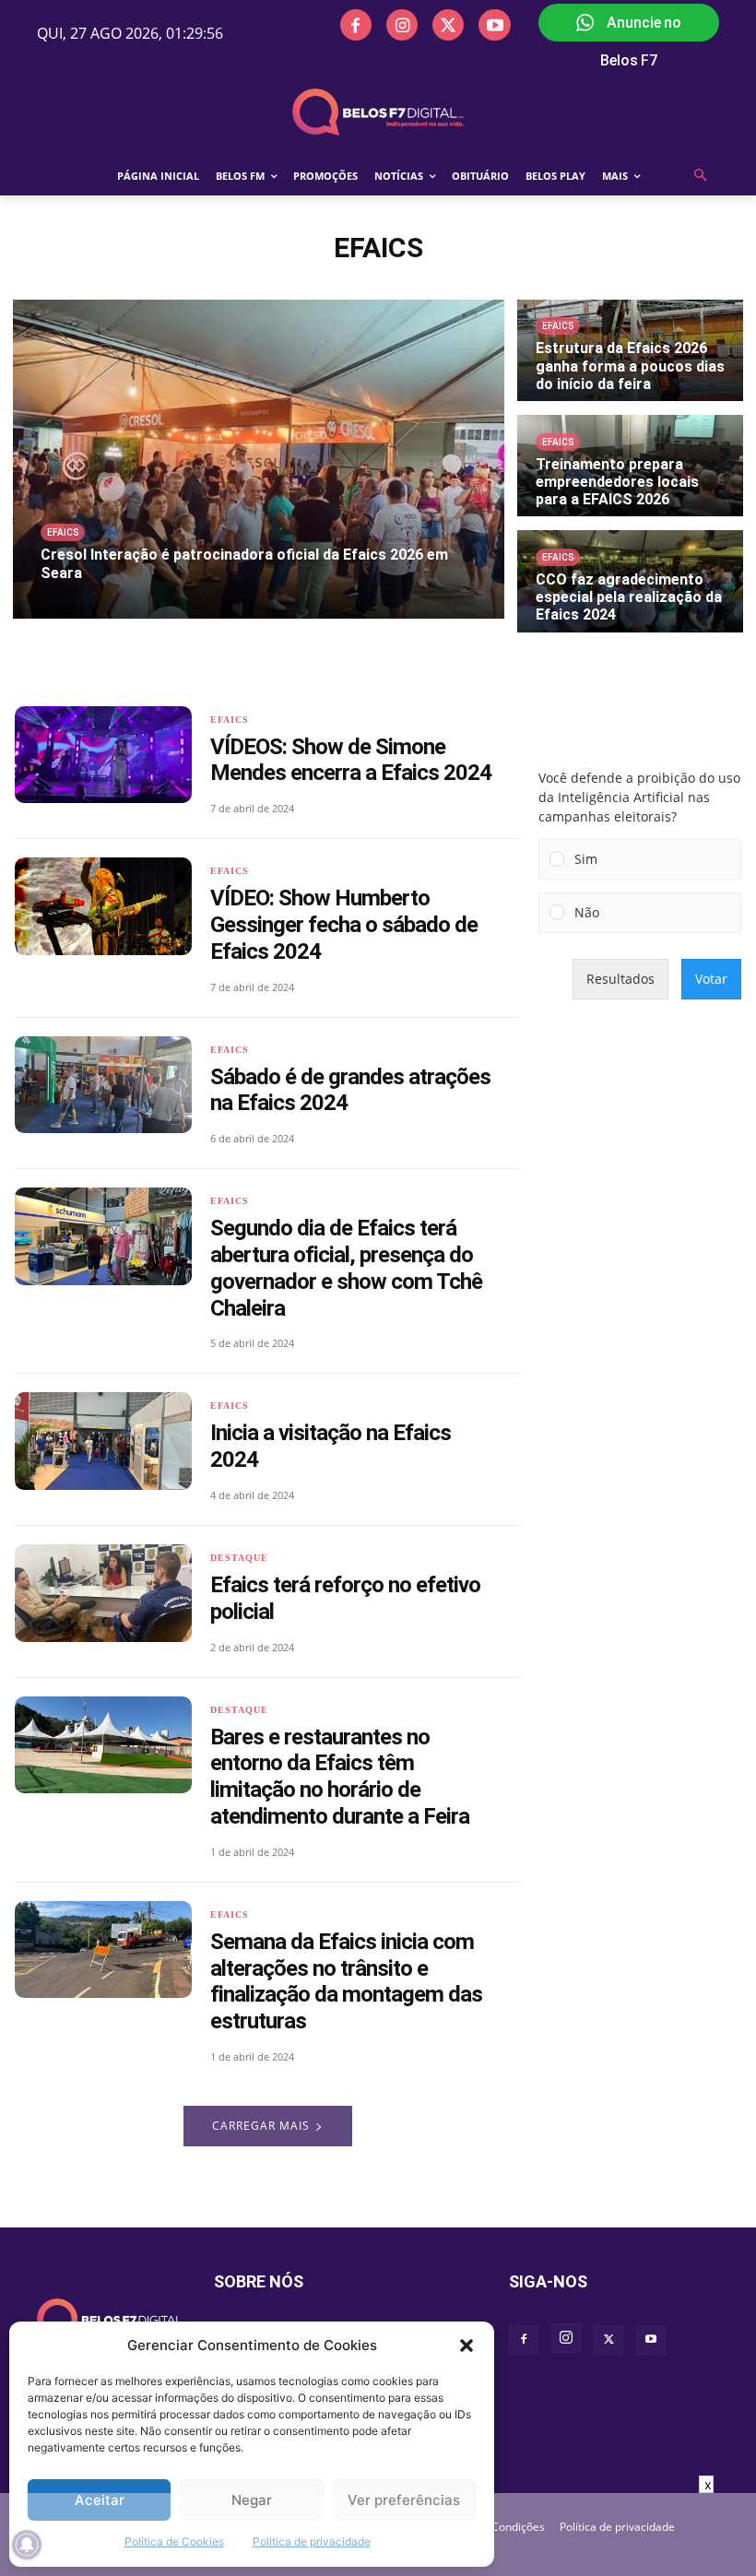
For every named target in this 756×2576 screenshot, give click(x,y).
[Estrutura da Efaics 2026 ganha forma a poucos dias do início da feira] (630, 350)
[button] (467, 2346)
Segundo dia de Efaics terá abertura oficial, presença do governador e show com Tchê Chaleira (346, 1268)
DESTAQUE (239, 1558)
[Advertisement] (378, 2535)
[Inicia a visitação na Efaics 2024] (103, 1441)
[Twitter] (448, 25)
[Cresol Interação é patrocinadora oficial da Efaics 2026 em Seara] (259, 459)
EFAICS (63, 532)
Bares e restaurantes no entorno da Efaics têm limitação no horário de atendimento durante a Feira (340, 1777)
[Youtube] (494, 25)
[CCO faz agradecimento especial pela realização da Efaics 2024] (630, 581)
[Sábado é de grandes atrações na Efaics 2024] (103, 1085)
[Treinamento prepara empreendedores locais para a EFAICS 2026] (630, 466)
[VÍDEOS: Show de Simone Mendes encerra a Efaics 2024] (103, 755)
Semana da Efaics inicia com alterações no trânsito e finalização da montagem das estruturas (346, 1981)
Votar (711, 979)
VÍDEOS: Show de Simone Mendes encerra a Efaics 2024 (351, 760)
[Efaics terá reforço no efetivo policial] (103, 1593)
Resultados (620, 979)
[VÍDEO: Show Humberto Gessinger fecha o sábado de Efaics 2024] (103, 906)
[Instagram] (402, 25)
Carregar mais (261, 2126)
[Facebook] (356, 25)
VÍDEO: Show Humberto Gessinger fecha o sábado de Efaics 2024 (344, 925)
